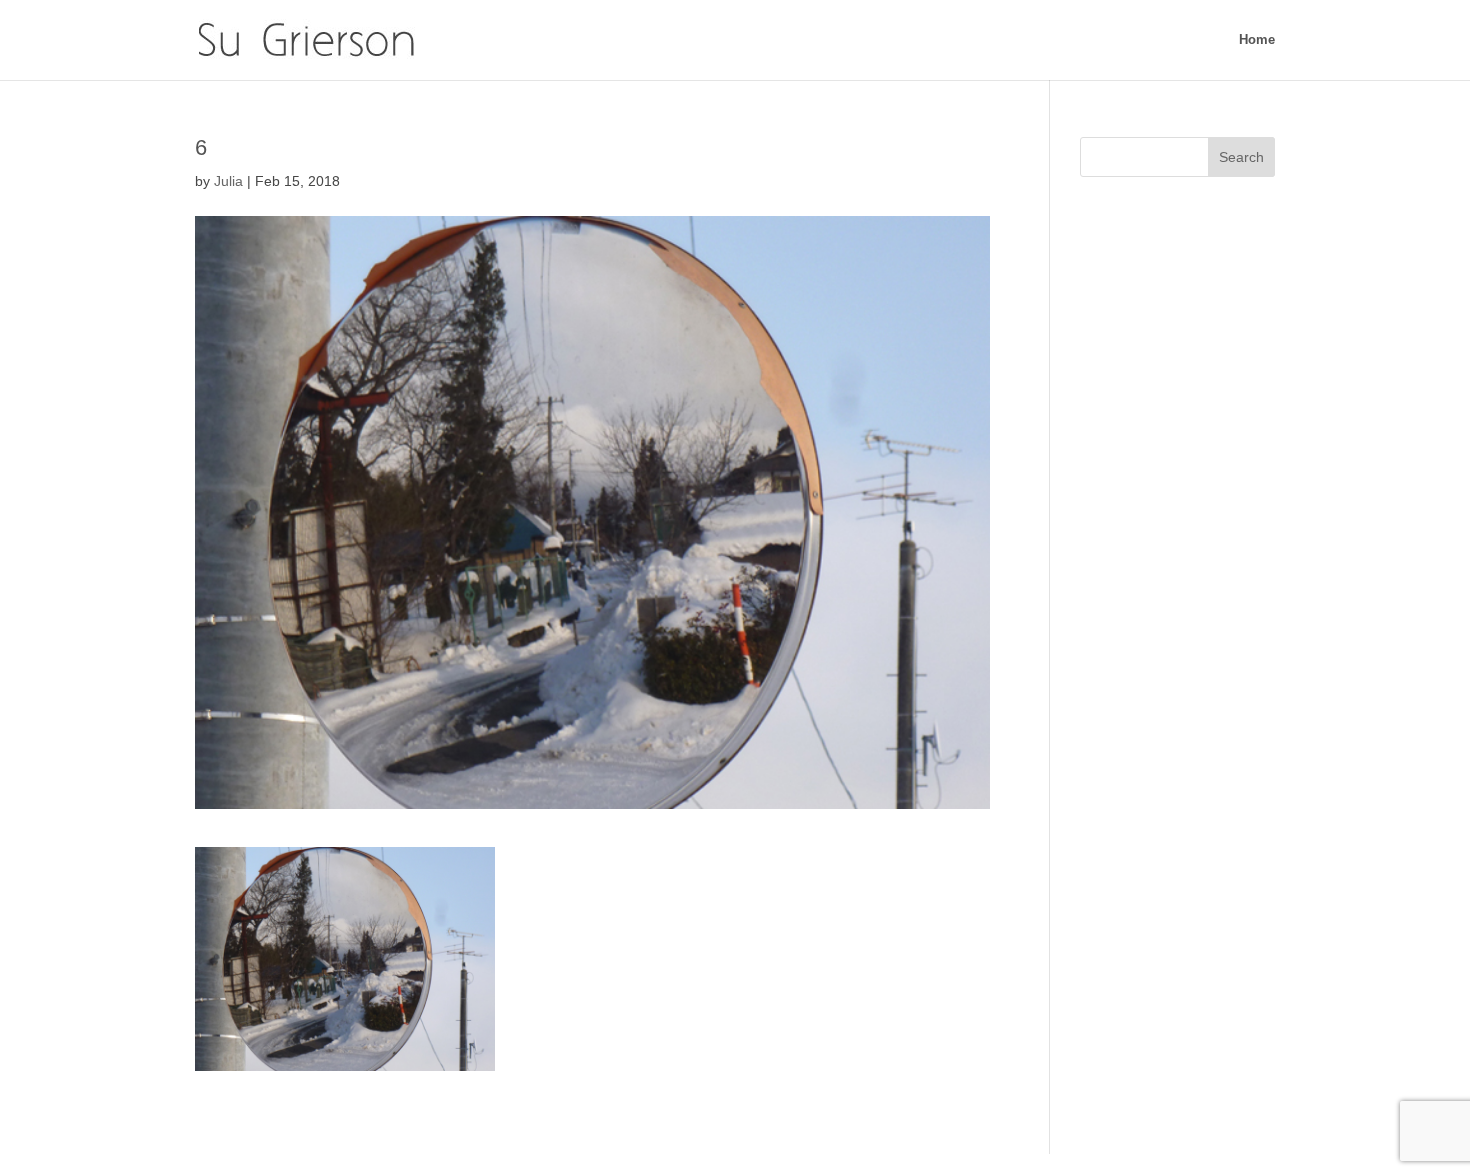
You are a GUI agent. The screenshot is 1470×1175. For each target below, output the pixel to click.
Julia (228, 181)
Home (1257, 40)
